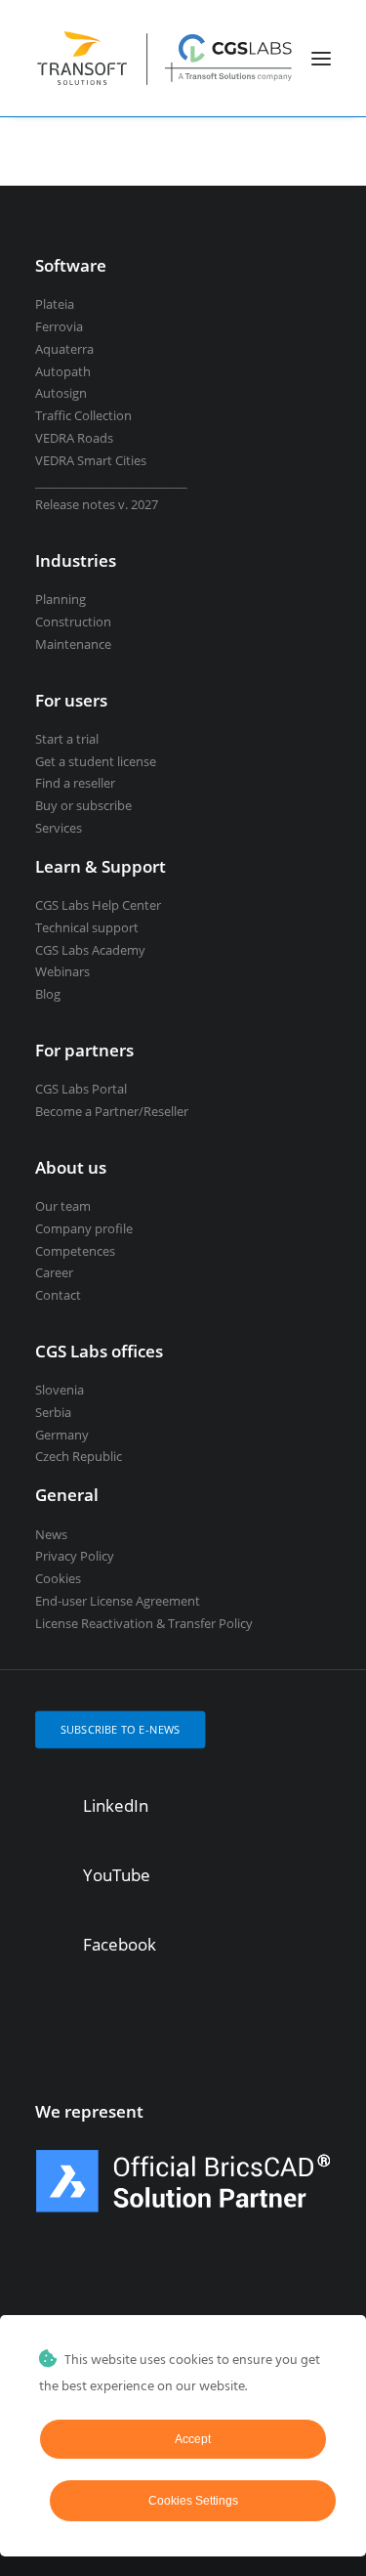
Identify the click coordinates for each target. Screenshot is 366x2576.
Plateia (55, 304)
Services (59, 828)
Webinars (62, 971)
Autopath (63, 371)
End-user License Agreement (118, 1601)
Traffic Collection (83, 415)
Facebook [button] (120, 1944)
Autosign (61, 393)
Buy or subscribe (83, 805)
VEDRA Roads (74, 438)
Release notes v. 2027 (97, 504)
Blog (48, 994)
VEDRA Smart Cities (91, 460)
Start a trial (67, 739)
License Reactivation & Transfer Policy (144, 1623)
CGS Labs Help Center (98, 905)
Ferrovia (59, 326)
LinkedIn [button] (116, 1805)
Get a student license (96, 761)
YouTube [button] (117, 1875)
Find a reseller (75, 783)
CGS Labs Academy (90, 950)
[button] (321, 58)
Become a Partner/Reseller (112, 1111)
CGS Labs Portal (81, 1089)
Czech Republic (79, 1456)
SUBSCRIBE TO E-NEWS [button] (121, 1729)
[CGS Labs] (165, 58)
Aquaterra (64, 349)
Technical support (87, 927)
